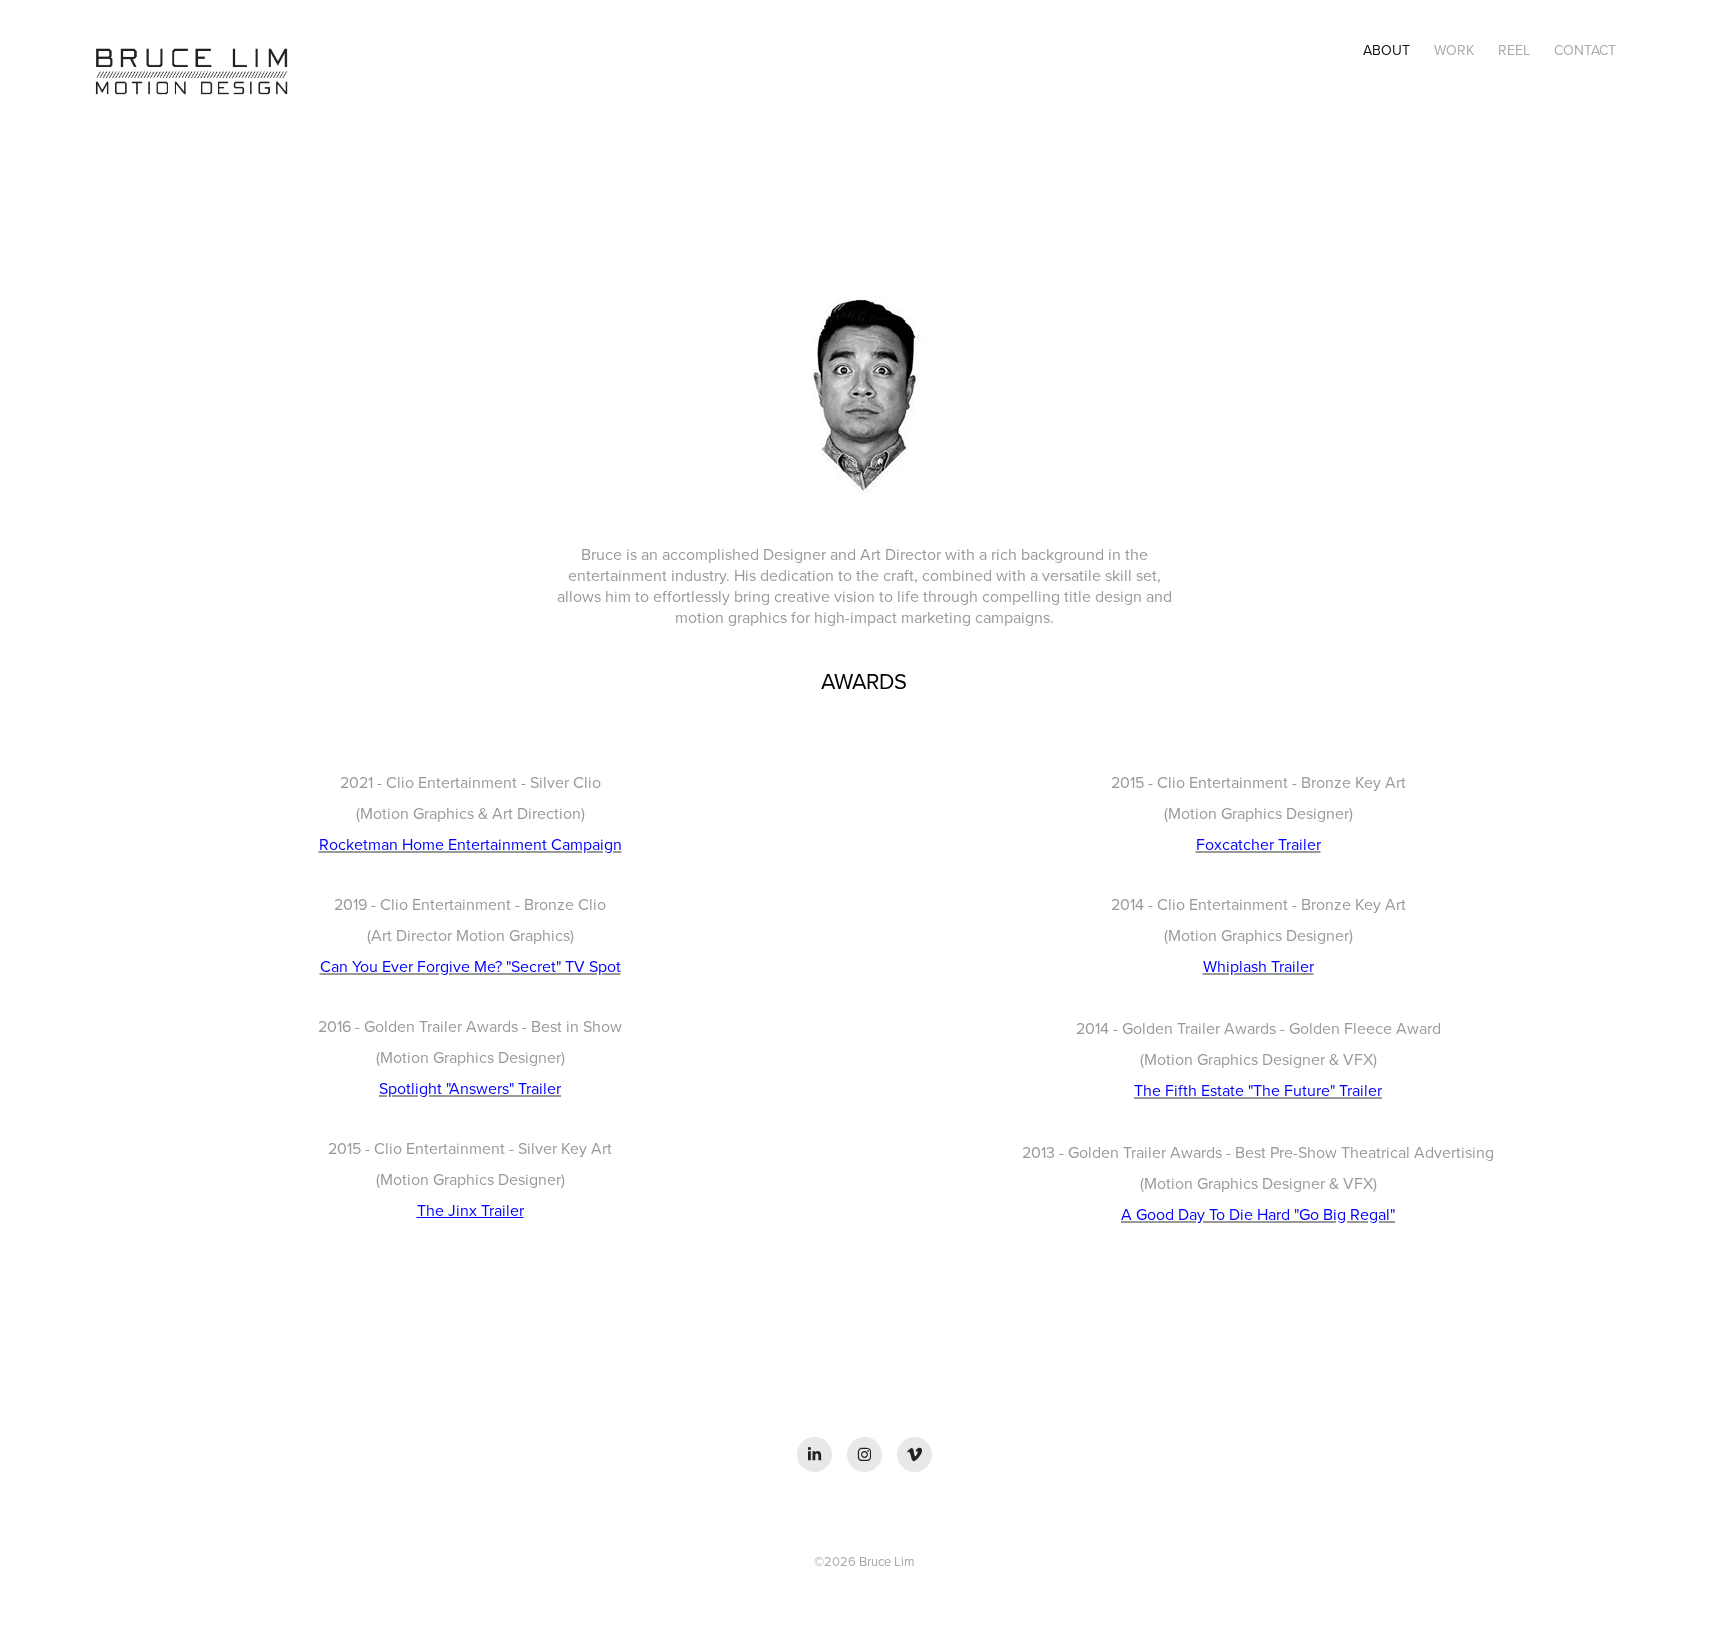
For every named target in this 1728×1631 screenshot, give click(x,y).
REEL (1514, 50)
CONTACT (1585, 50)
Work (1454, 50)
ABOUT (1386, 50)
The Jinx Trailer (470, 1210)
